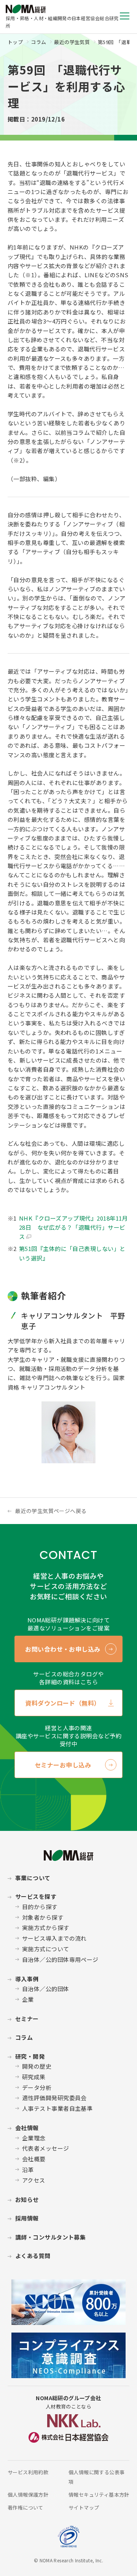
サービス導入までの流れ (54, 1938)
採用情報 (27, 2218)
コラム (38, 42)
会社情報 (27, 2128)
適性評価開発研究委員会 (54, 2098)
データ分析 (37, 2087)
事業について (33, 1878)
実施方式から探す (46, 1928)
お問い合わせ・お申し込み (63, 1649)
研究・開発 (30, 2056)
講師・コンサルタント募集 (50, 2237)
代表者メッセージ (46, 2148)
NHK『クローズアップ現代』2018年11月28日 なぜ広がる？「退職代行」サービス (73, 1227)
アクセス (34, 2180)
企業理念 (34, 2138)
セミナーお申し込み (63, 1765)
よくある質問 (33, 2256)
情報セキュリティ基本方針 (99, 2495)
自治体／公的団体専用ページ (60, 1959)
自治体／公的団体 (46, 1989)
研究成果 (34, 2077)
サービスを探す (36, 1896)
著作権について (25, 2507)
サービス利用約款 (28, 2472)
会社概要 (34, 2159)
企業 (28, 1999)
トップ (15, 42)
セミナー (27, 2019)
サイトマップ (84, 2507)
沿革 (28, 2169)
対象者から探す (43, 1917)
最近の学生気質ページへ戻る (51, 1511)
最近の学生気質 (72, 42)
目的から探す (40, 1907)
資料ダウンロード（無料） (63, 1703)
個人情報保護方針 (28, 2495)
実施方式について (46, 1949)
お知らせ (27, 2199)
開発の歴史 (37, 2066)
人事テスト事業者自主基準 (57, 2108)
